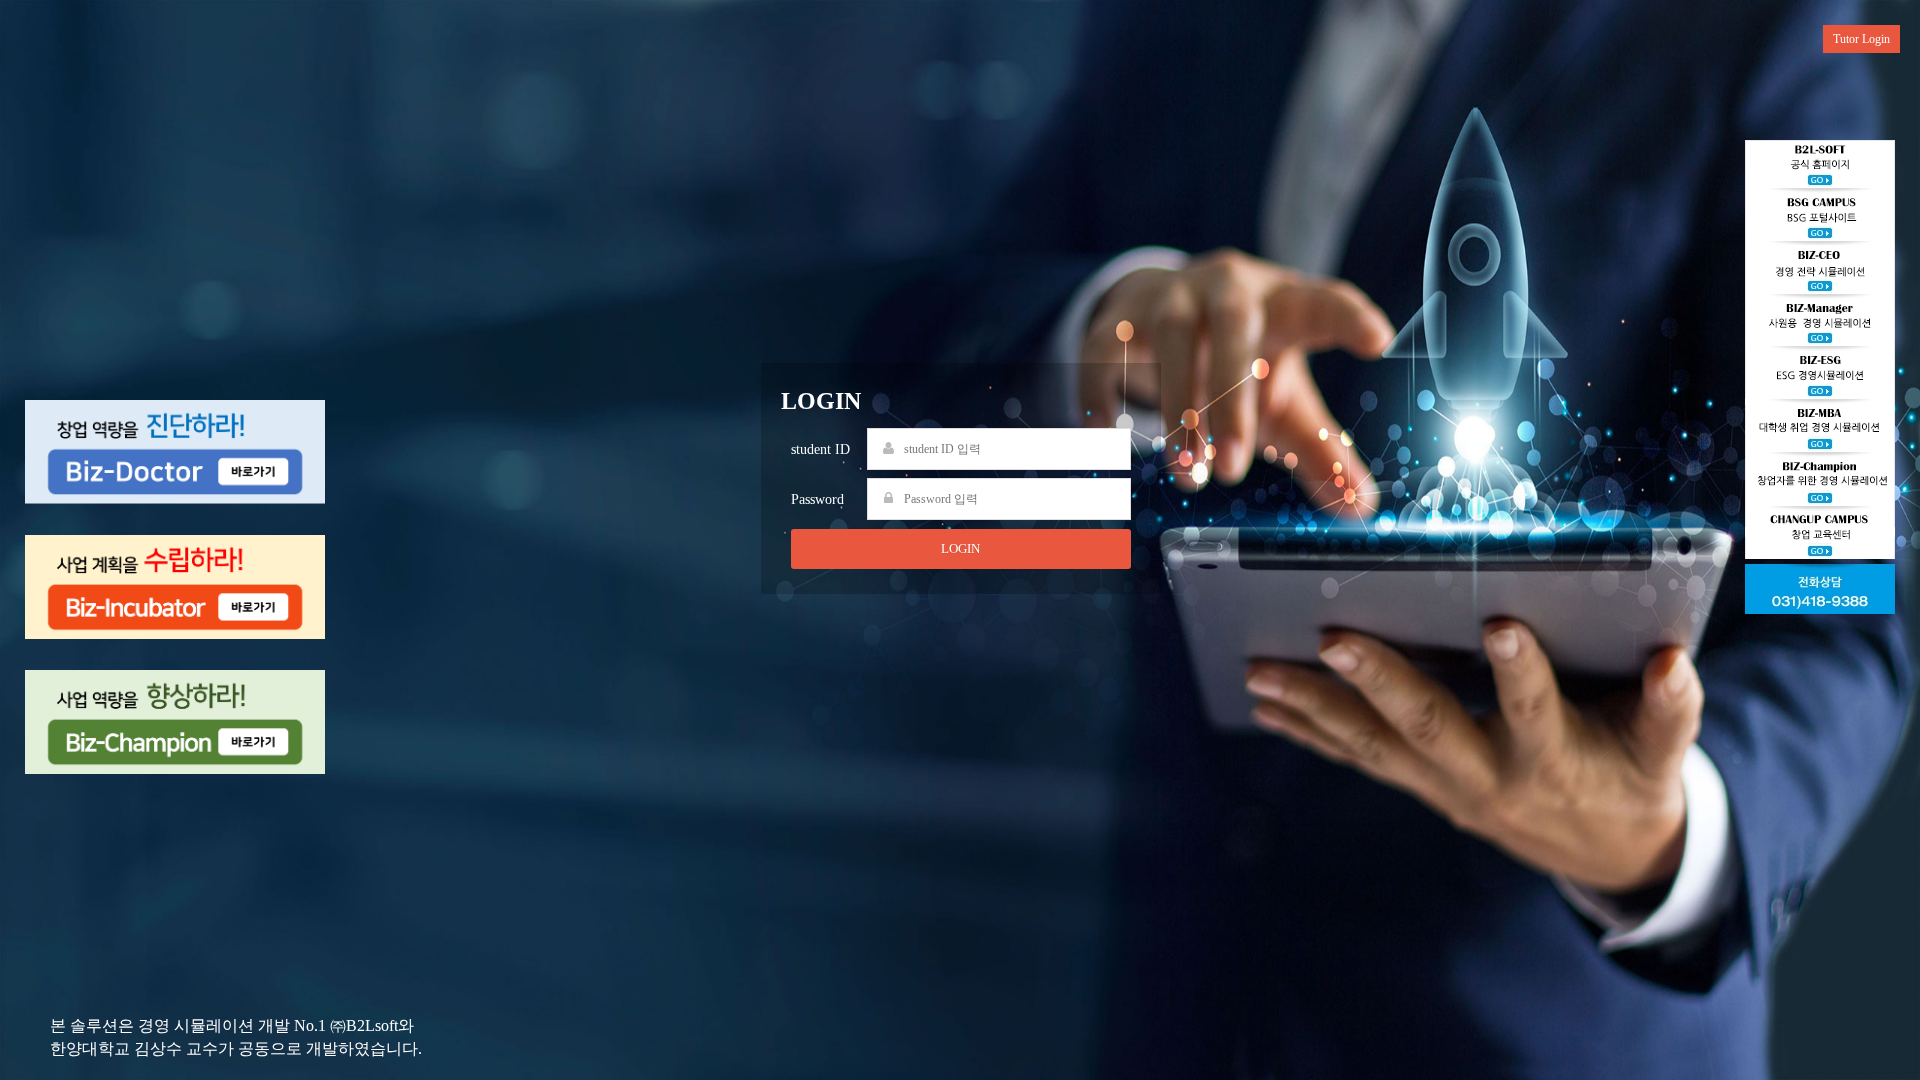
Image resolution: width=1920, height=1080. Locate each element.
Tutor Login (1861, 39)
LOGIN (960, 548)
